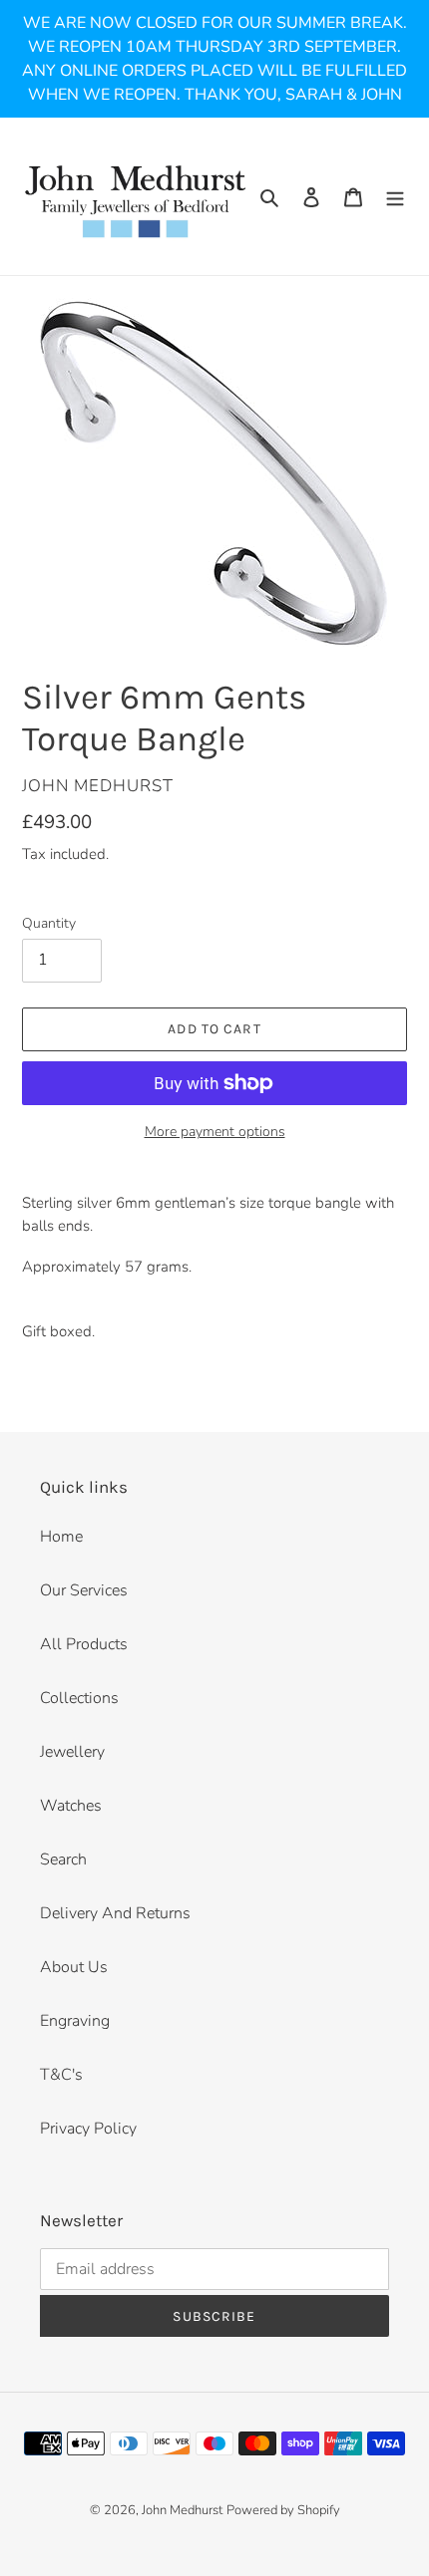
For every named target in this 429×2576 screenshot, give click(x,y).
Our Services (84, 1590)
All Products (84, 1644)
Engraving (75, 2021)
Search (63, 1860)
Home (61, 1537)
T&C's (61, 2075)
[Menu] (395, 196)
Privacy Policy (88, 2129)
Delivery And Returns (115, 1913)
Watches (71, 1806)
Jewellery (72, 1752)
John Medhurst (182, 2510)
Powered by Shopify (283, 2510)
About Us (74, 1967)
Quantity (49, 923)
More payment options (215, 1132)
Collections (79, 1698)
